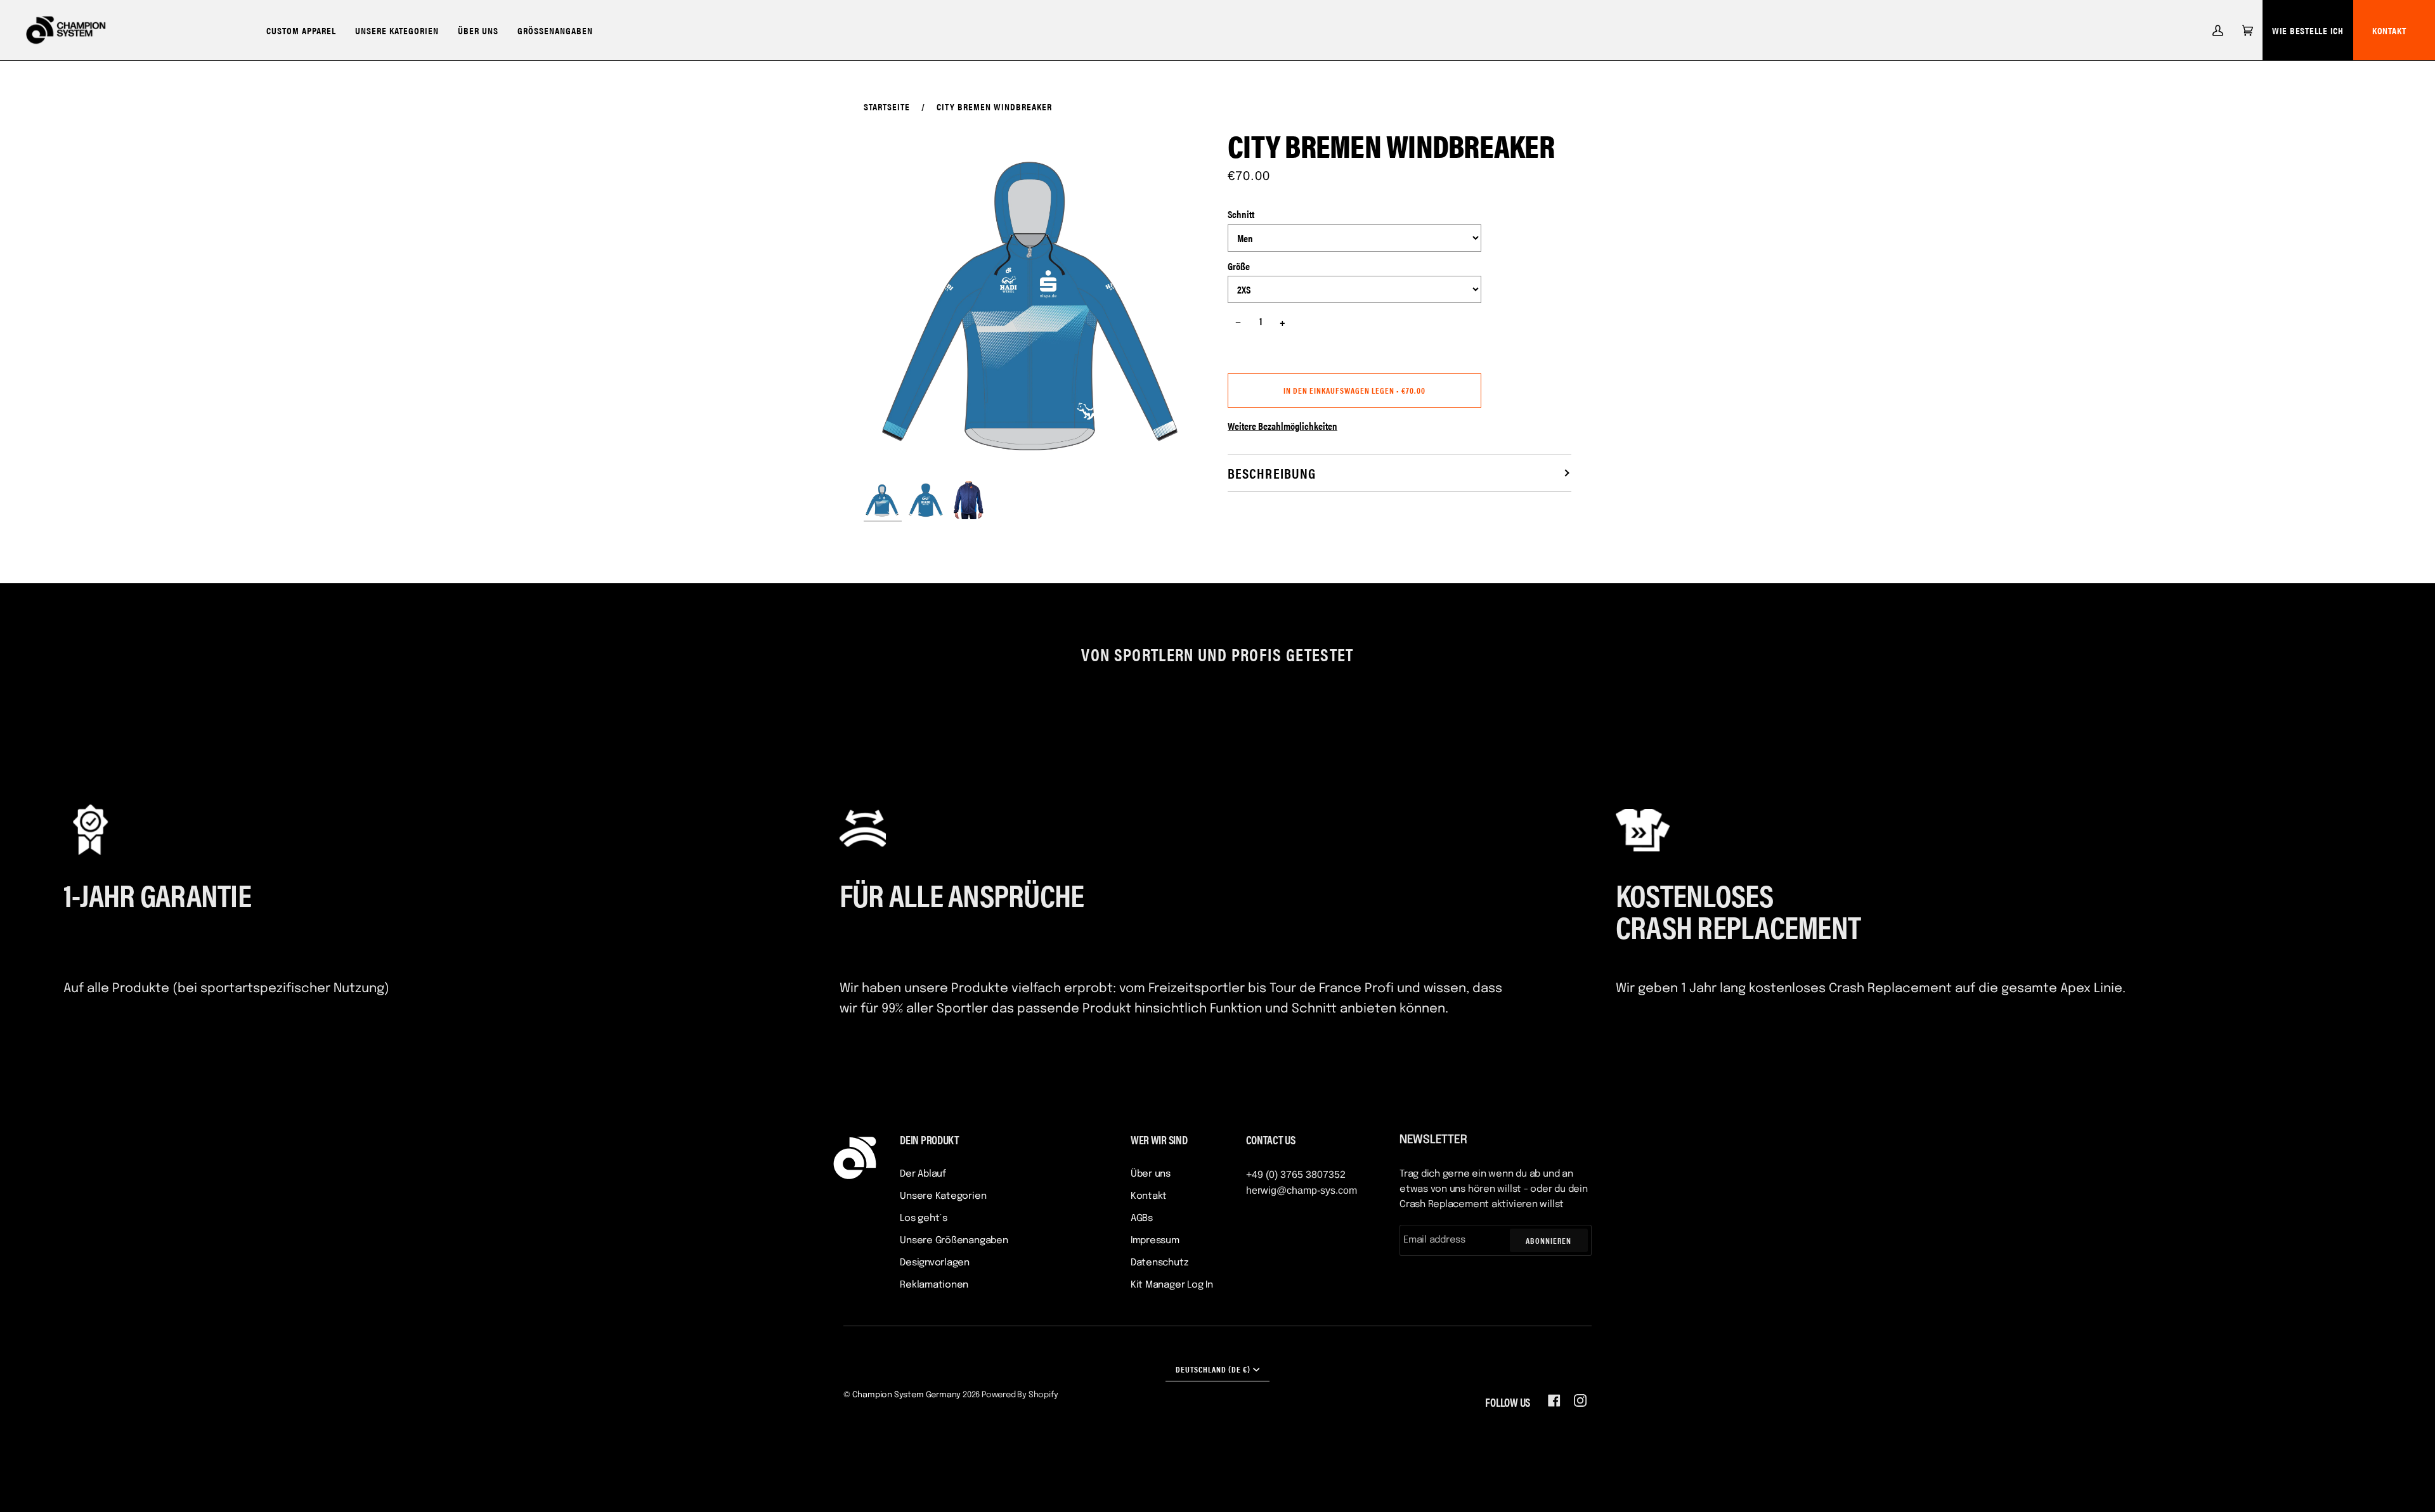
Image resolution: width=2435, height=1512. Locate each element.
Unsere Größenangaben (954, 1241)
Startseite (887, 106)
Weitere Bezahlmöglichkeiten (1282, 426)
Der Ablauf (923, 1174)
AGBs (1142, 1218)
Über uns (1151, 1174)
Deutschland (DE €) (1213, 1369)
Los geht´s (924, 1218)
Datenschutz (1159, 1263)
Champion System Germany (907, 1395)
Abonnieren (1549, 1240)
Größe (1239, 266)
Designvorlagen (935, 1263)
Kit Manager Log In (1172, 1285)
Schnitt (1241, 214)
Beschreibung (1272, 473)
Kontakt (2389, 30)
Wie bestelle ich (2308, 30)
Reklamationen (934, 1285)
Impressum (1155, 1241)
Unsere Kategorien (943, 1196)
